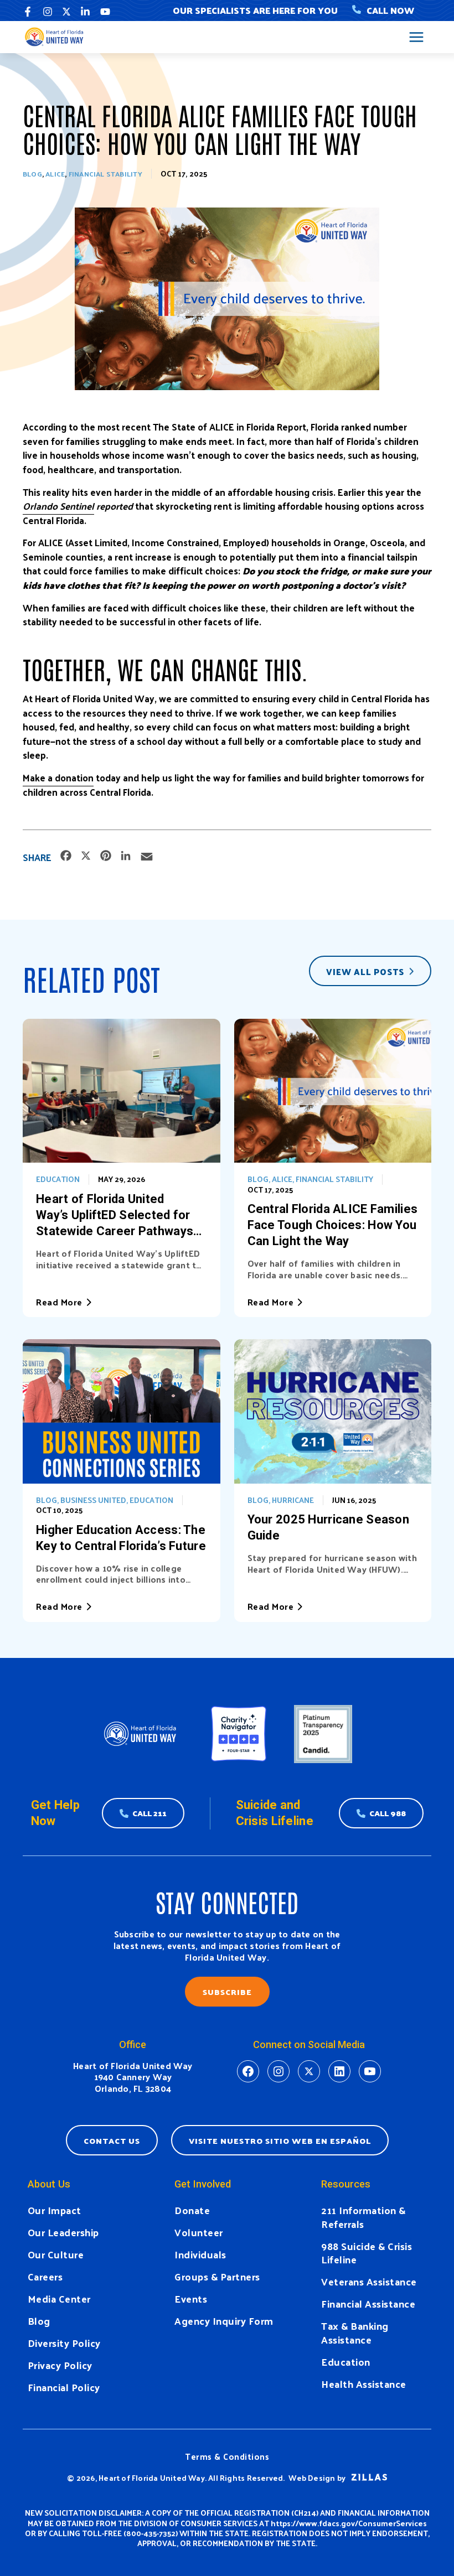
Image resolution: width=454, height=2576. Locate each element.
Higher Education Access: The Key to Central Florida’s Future (121, 1538)
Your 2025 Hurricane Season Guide (328, 1527)
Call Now (390, 11)
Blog (32, 173)
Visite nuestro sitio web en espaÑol (280, 2140)
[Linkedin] (85, 12)
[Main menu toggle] (416, 37)
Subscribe (227, 1992)
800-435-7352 (151, 2533)
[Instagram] (48, 12)
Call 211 (149, 1813)
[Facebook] (28, 12)
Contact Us (112, 2140)
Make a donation (58, 778)
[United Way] (56, 37)
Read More (59, 1302)
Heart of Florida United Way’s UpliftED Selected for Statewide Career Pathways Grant (115, 1216)
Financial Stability (105, 173)
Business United (93, 1500)
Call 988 (388, 1813)
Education (58, 1179)
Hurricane (293, 1500)
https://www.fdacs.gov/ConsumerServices (349, 2523)
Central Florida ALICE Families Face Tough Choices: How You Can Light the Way (333, 1225)
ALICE (55, 173)
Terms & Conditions (227, 2456)
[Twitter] (66, 12)
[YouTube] (105, 12)
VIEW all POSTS (365, 971)
